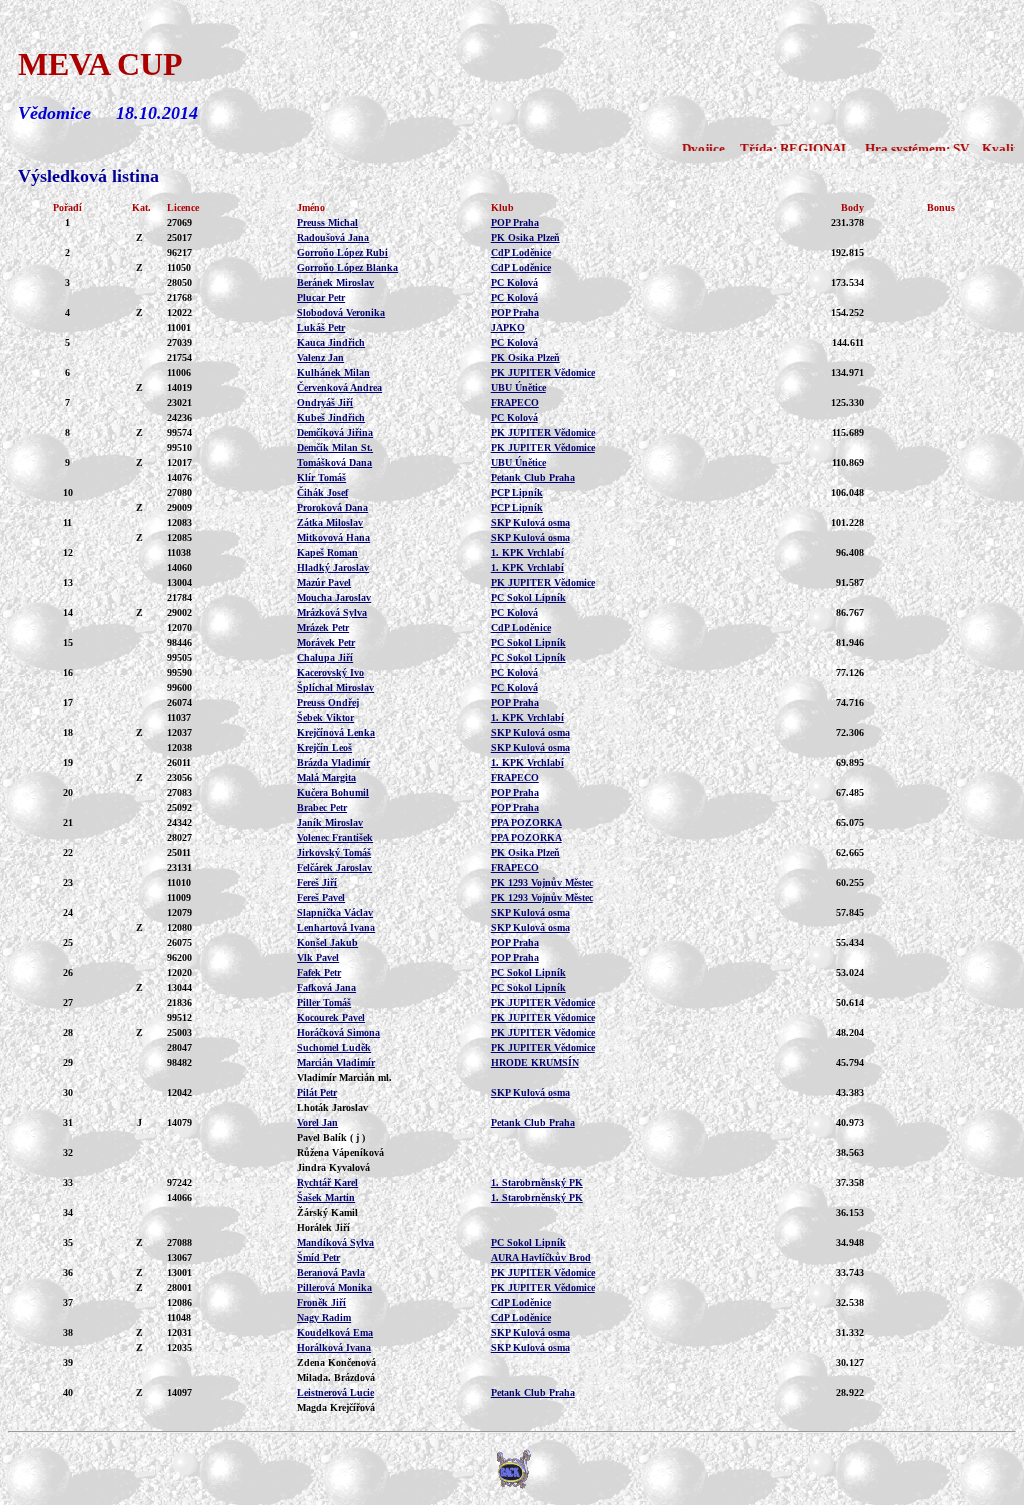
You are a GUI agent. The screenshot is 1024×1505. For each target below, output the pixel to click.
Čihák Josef (322, 492)
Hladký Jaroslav (333, 567)
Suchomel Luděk (334, 1047)
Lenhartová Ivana (336, 927)
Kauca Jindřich (331, 342)
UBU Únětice (518, 387)
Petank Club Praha (533, 477)
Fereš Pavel (321, 897)
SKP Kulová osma (530, 522)
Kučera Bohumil (333, 792)
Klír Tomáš (321, 477)
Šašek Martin (326, 1197)
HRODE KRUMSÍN (535, 1062)
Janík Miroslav (330, 822)
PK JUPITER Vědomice (543, 372)
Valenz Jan (320, 357)
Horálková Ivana (334, 1347)
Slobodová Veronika (341, 312)
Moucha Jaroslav (334, 597)
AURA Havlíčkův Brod (541, 1257)
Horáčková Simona (338, 1032)
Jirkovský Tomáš (334, 852)
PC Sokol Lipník (528, 597)
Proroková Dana (332, 507)
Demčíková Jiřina (335, 432)
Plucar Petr (321, 297)
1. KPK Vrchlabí (527, 552)
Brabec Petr (322, 807)
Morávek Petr (326, 642)
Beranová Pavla (331, 1272)
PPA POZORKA (526, 822)
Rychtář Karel (327, 1182)
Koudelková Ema (335, 1332)
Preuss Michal (327, 222)
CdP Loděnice (521, 252)
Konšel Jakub (327, 942)
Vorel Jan (317, 1122)
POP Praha (515, 222)
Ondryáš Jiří (325, 402)
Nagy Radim (324, 1317)
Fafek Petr (319, 972)
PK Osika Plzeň (525, 237)
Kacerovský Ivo (330, 672)
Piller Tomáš (324, 1002)
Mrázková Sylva (332, 612)
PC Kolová (514, 282)
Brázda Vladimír (333, 762)
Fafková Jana (326, 987)
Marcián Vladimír (336, 1062)
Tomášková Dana (334, 462)
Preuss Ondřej (328, 702)
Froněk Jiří (321, 1302)
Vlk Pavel (318, 957)
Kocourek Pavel (331, 1017)
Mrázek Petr (323, 627)
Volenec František (335, 837)
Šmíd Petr (318, 1257)
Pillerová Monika (334, 1287)
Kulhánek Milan (333, 372)
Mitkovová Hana (333, 537)
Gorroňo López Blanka (347, 267)
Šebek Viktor (325, 717)
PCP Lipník (517, 492)
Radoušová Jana (333, 237)
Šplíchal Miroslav (335, 687)
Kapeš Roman (327, 552)
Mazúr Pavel (324, 582)
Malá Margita (326, 777)
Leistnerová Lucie (335, 1392)
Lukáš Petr (321, 327)
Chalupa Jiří (325, 657)
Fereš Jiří (317, 882)
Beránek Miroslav (335, 282)
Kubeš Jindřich (331, 417)
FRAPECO (515, 402)
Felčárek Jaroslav (334, 867)
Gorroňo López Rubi (342, 252)
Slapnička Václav (335, 912)
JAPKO (508, 327)
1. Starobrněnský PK (537, 1182)
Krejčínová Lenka (336, 732)
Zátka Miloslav (330, 522)
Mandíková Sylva (335, 1242)
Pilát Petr (317, 1092)
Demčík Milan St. (335, 447)
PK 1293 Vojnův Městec (542, 882)
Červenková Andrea (339, 387)
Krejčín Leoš (324, 747)
